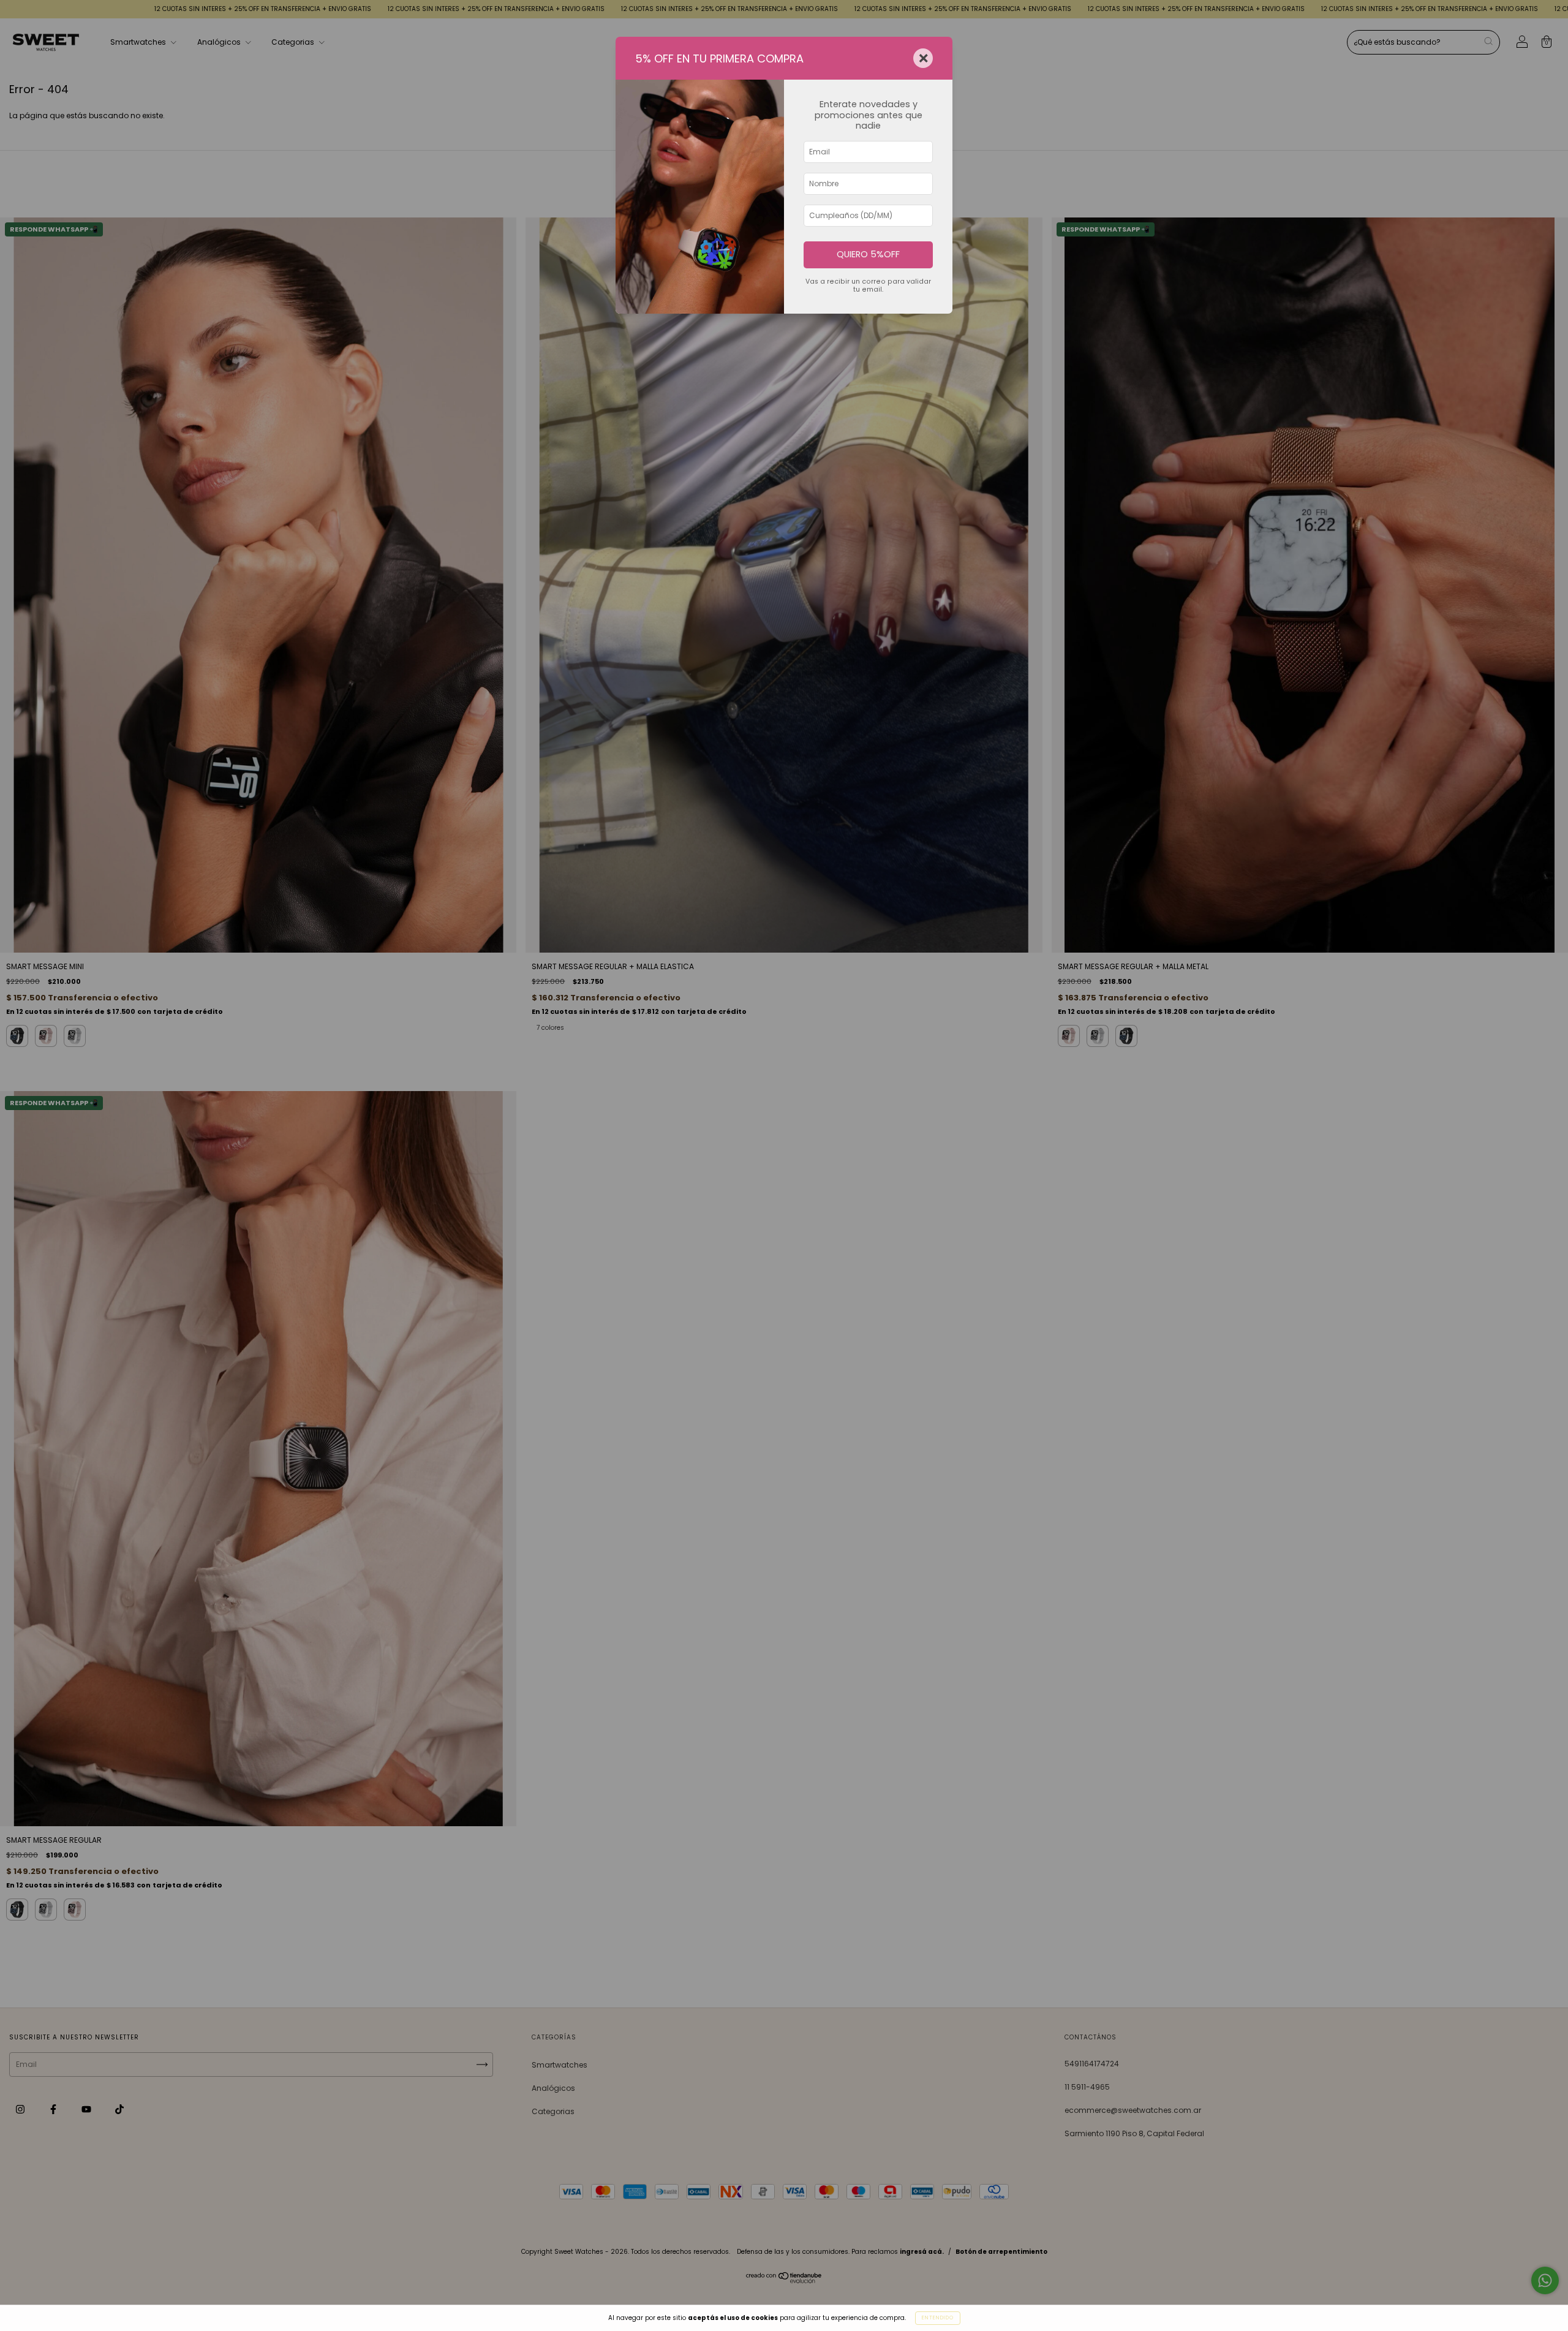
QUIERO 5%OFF (868, 254)
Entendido (938, 2318)
